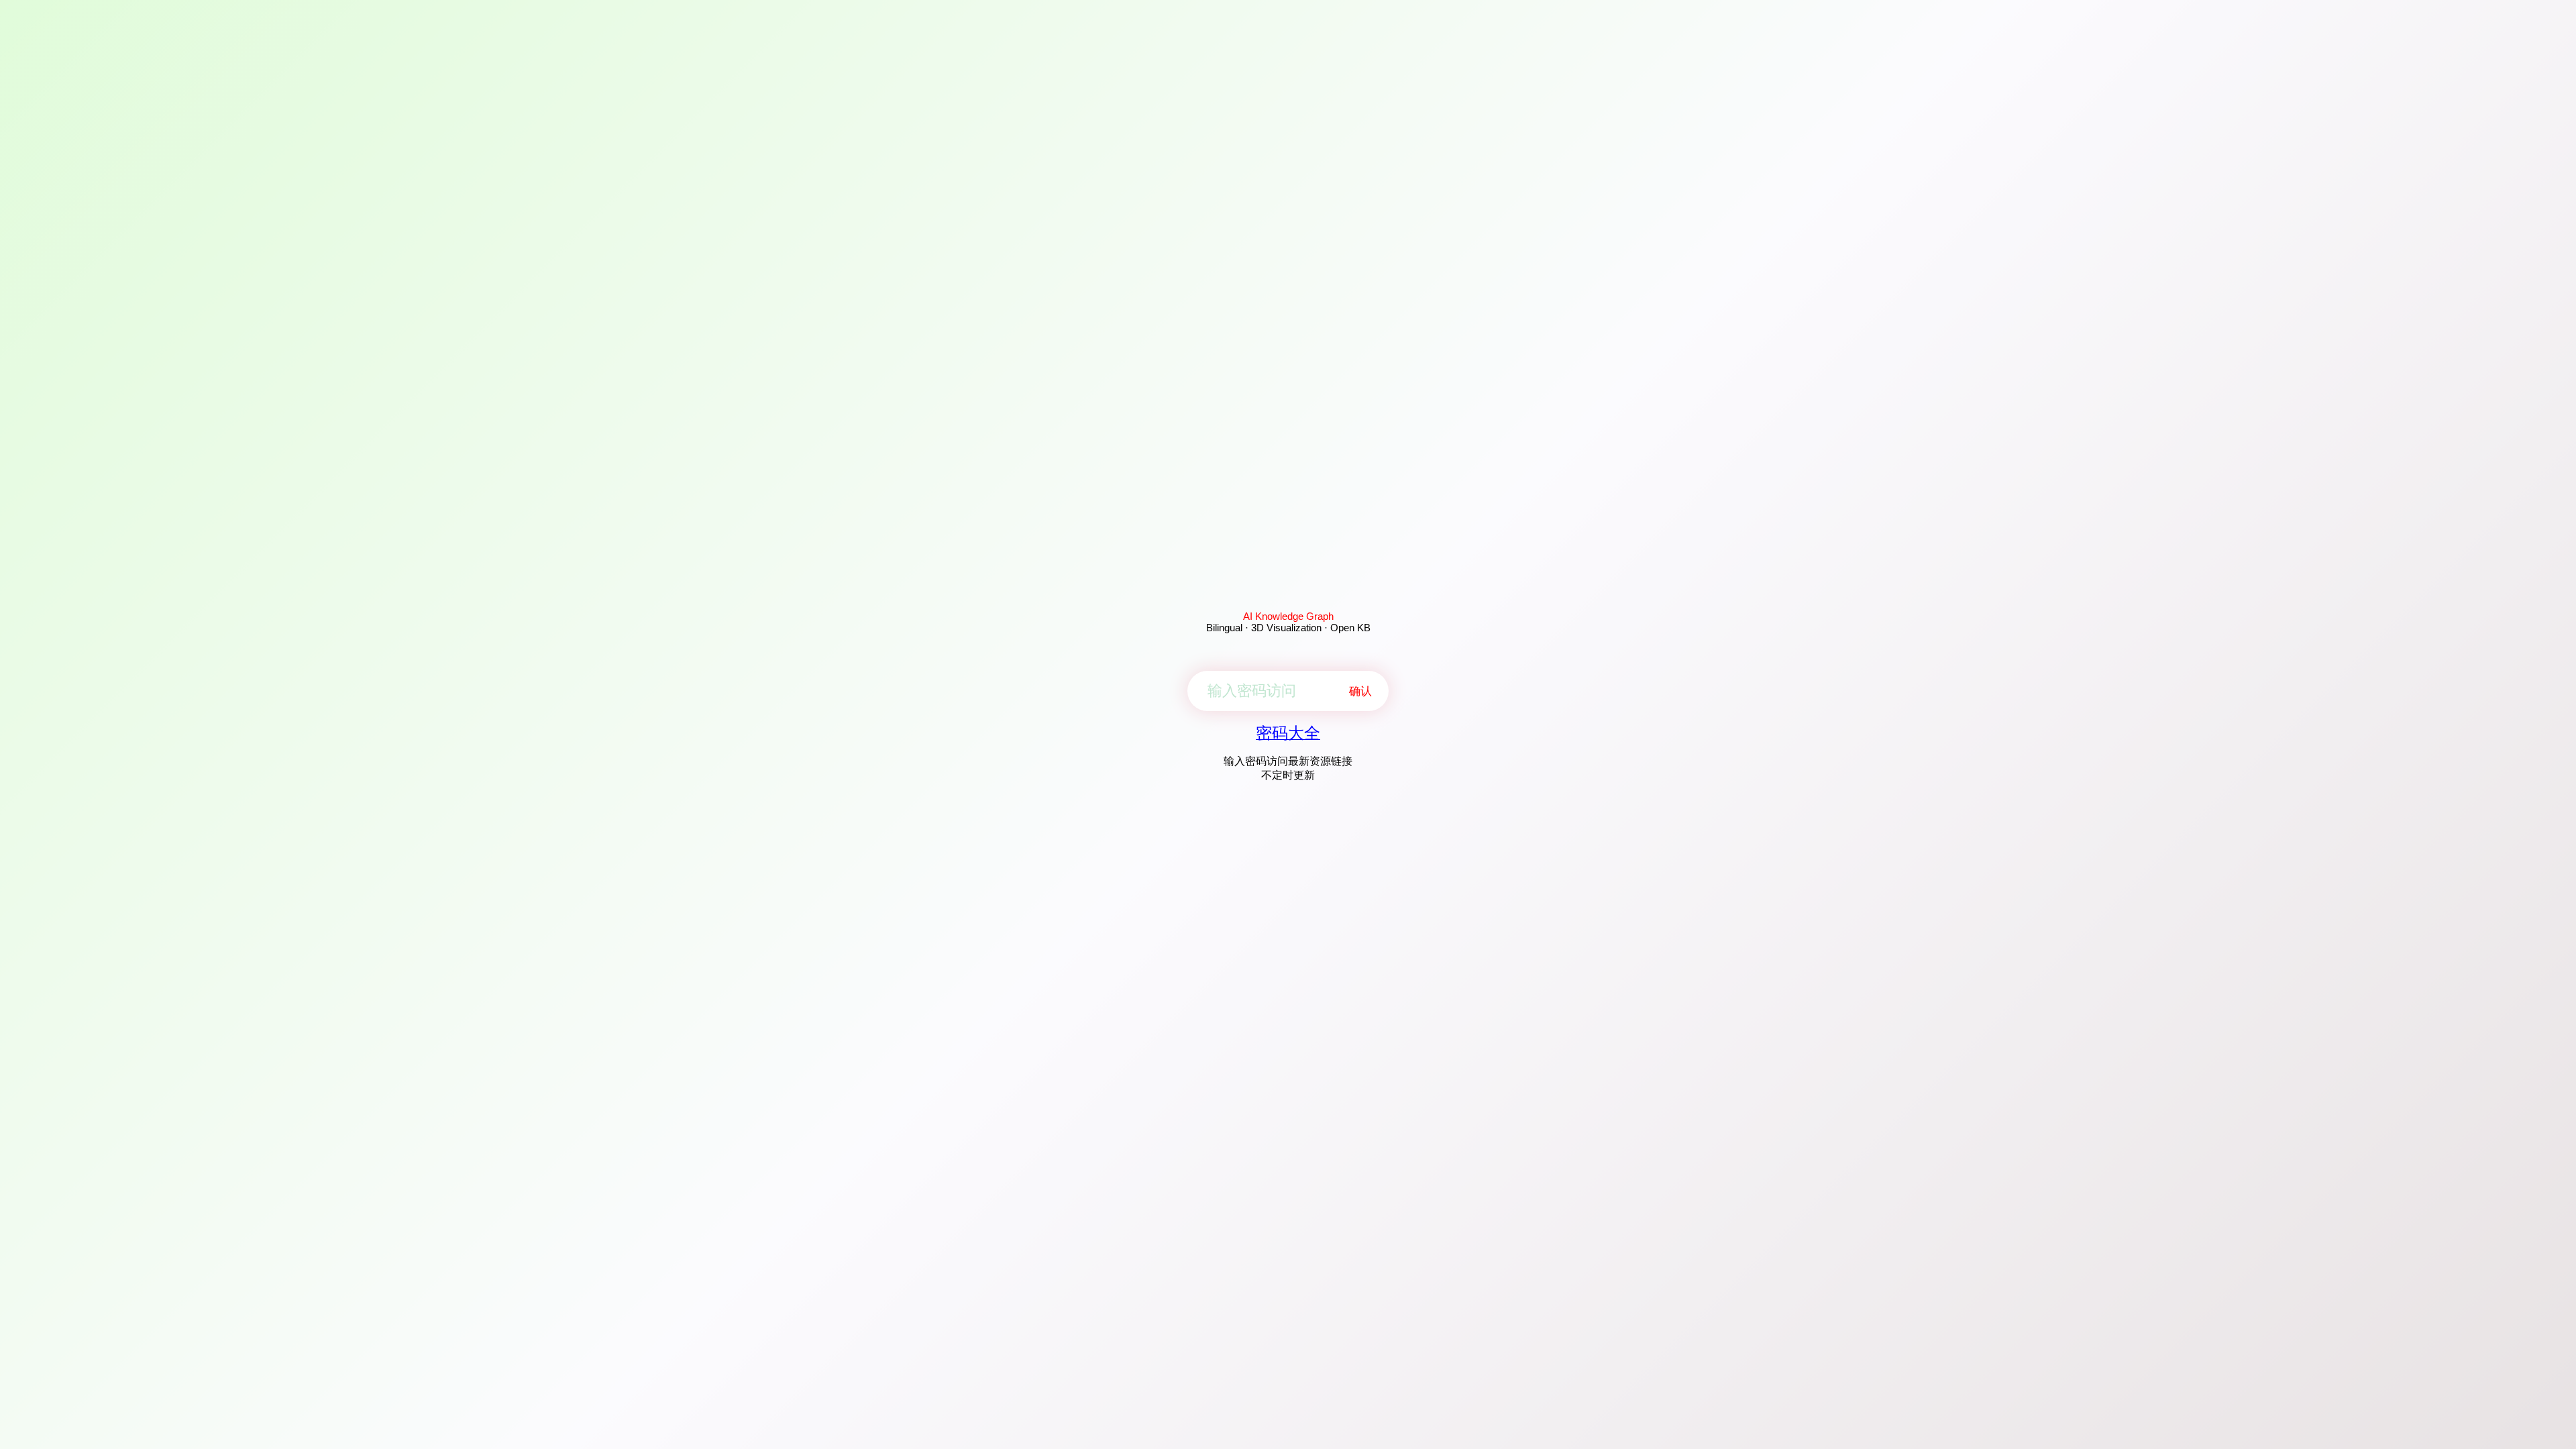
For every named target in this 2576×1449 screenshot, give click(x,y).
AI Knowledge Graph (1288, 616)
